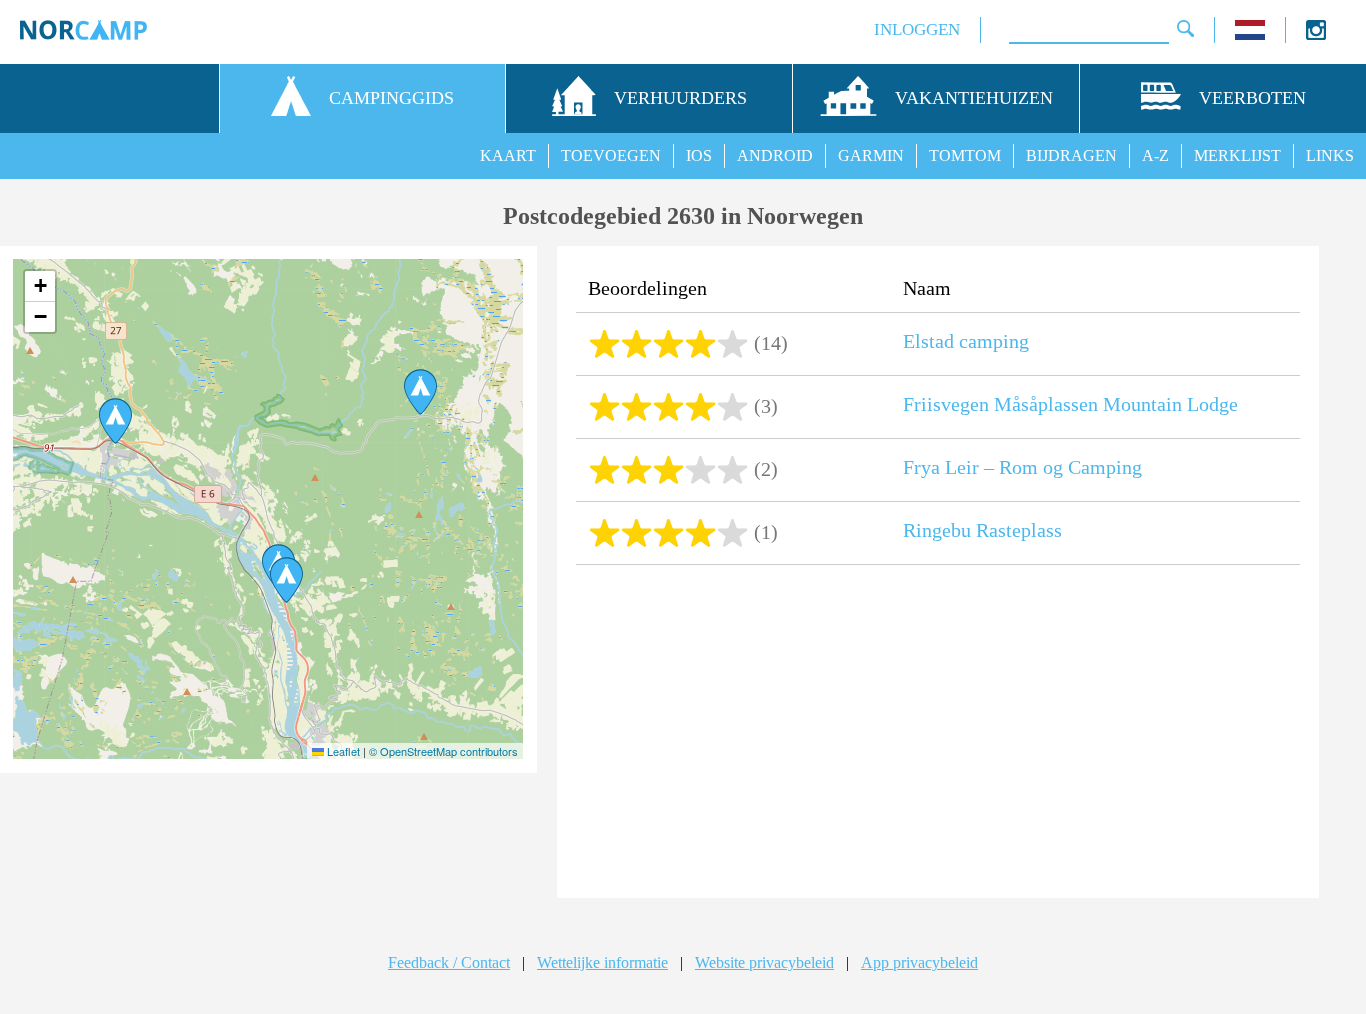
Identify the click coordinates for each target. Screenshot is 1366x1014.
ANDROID (775, 155)
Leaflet (342, 751)
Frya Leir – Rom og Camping (1022, 467)
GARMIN (871, 155)
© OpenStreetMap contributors (443, 751)
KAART (508, 155)
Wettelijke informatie (602, 962)
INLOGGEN (917, 29)
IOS (699, 155)
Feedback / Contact (449, 962)
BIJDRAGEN (1071, 155)
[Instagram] (1316, 34)
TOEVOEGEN (611, 155)
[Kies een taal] (1250, 34)
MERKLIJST (1237, 155)
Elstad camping (966, 341)
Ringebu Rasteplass (982, 530)
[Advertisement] (938, 734)
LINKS (1330, 155)
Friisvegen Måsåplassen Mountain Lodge (1070, 404)
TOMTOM (965, 155)
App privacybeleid (919, 962)
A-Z (1155, 155)
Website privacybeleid (764, 962)
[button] (420, 392)
